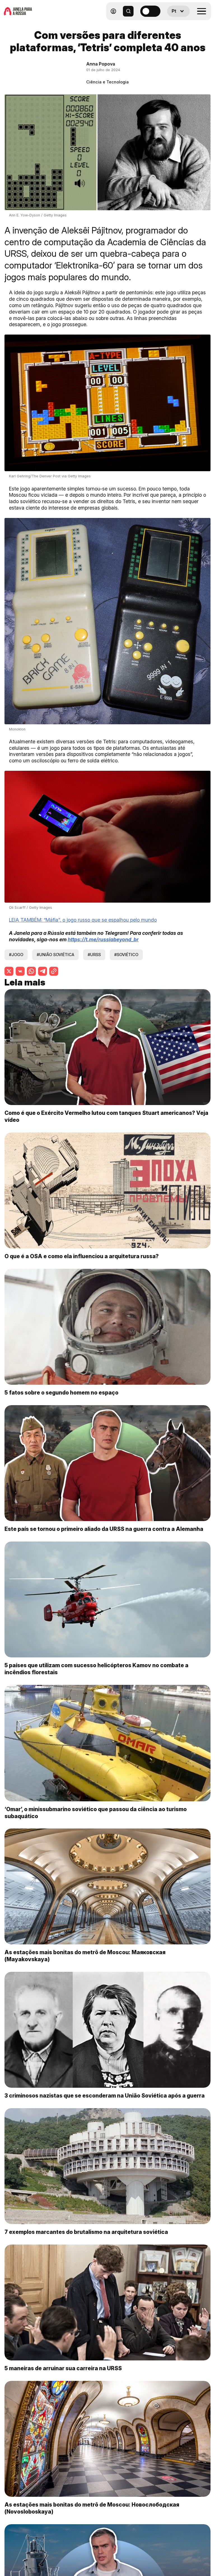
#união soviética (55, 955)
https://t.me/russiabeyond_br (103, 939)
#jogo (16, 955)
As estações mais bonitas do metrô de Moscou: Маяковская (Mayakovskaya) (85, 1956)
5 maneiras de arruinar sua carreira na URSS (63, 2368)
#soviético (126, 955)
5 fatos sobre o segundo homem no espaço (61, 1393)
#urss (94, 955)
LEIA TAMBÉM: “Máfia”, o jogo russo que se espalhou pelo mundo (83, 920)
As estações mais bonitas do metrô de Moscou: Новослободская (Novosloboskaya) (92, 2508)
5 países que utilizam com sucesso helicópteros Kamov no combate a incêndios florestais (96, 1669)
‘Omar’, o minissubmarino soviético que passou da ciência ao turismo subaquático (96, 1813)
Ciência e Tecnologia (107, 82)
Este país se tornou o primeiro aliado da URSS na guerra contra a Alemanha (104, 1529)
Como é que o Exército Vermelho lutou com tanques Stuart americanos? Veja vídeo (106, 1116)
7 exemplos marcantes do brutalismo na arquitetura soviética (86, 2232)
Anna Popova (101, 64)
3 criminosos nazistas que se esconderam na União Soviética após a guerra (105, 2096)
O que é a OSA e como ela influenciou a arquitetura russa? (82, 1256)
